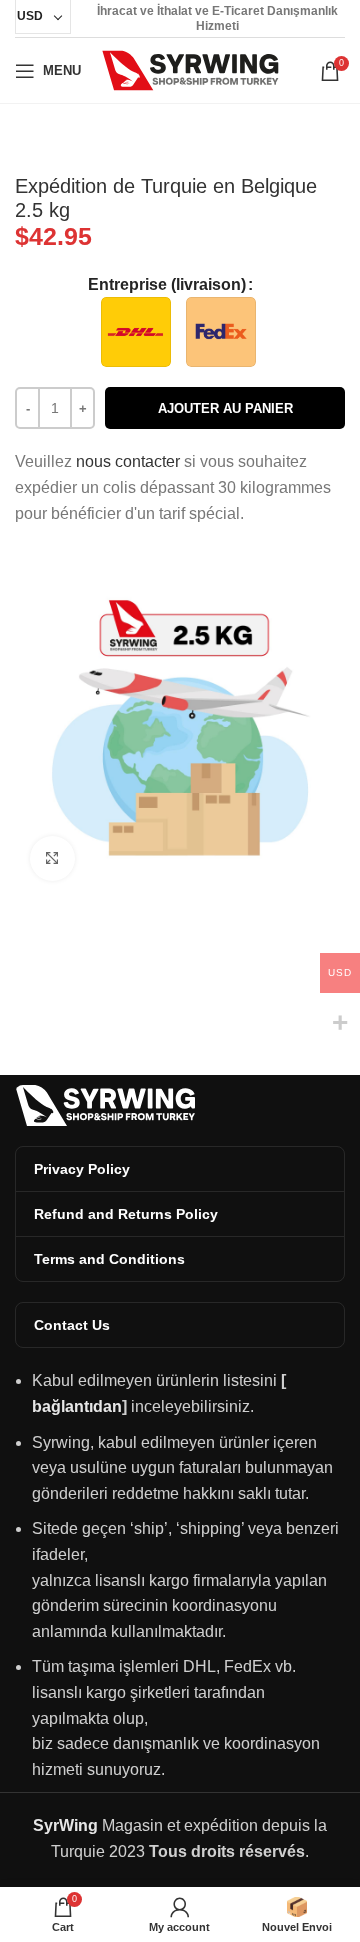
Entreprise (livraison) (167, 284)
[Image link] (105, 1104)
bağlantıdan (77, 1406)
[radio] (136, 332)
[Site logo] (190, 69)
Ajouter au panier (225, 408)
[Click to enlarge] (52, 858)
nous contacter (128, 461)
